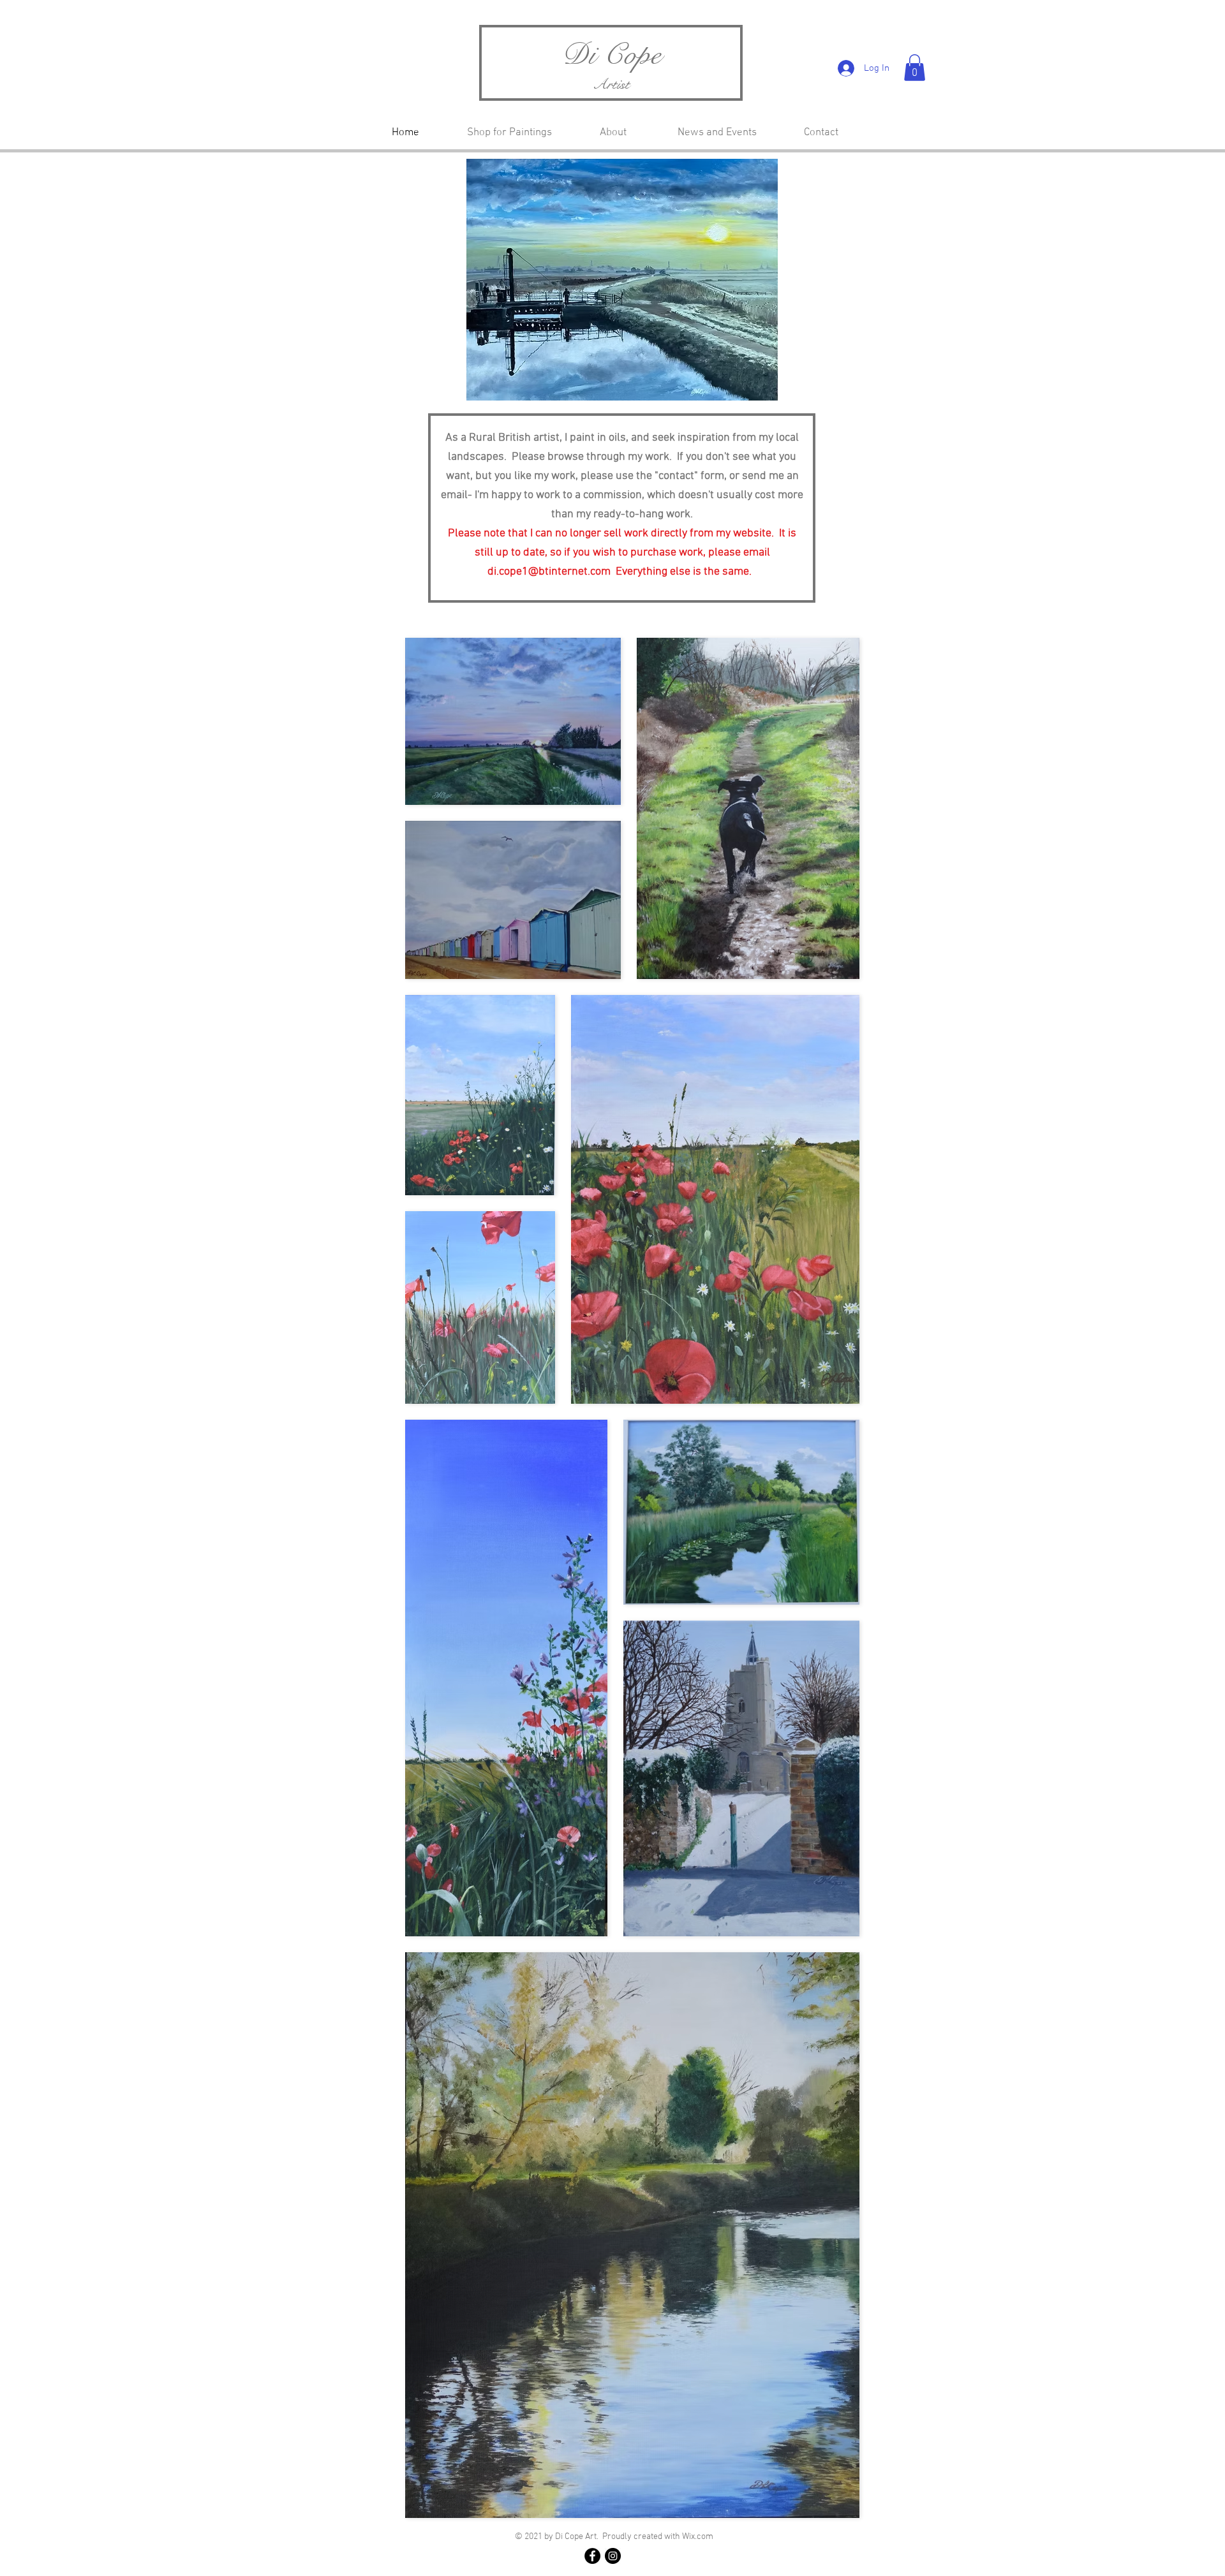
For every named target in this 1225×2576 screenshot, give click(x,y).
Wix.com (698, 2537)
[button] (915, 68)
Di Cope (611, 55)
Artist (611, 84)
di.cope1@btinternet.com (549, 572)
